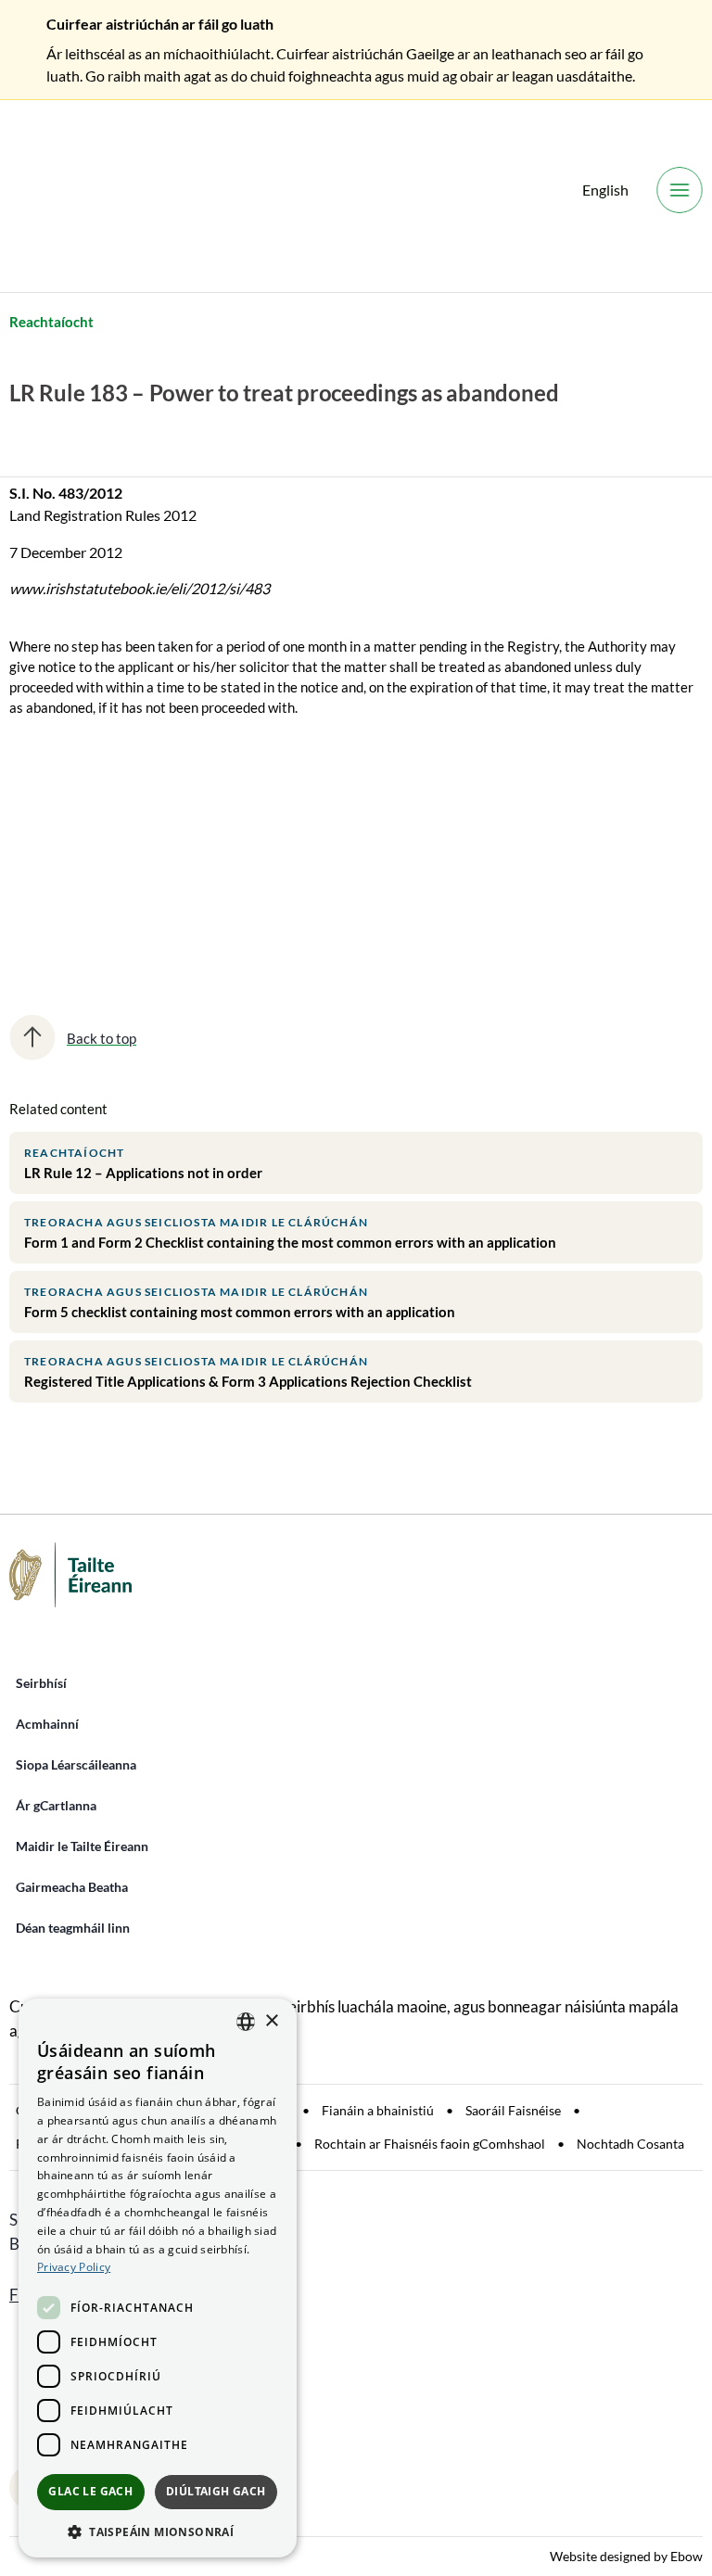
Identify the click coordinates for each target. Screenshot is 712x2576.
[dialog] (158, 2278)
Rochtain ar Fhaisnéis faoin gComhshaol (430, 2144)
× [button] (271, 2021)
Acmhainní (47, 1724)
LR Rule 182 (61, 831)
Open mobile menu (680, 190)
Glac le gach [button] (90, 2491)
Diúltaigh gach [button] (216, 2491)
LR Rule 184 (61, 895)
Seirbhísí (41, 1683)
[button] (158, 2531)
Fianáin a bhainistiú (378, 2110)
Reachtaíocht (51, 322)
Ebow (687, 2556)
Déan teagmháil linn (73, 1928)
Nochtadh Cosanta (630, 2144)
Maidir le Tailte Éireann (82, 1846)
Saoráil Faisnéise (513, 2110)
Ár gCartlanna (56, 1805)
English (605, 190)
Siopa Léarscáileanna (76, 1764)
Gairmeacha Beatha (72, 1887)
